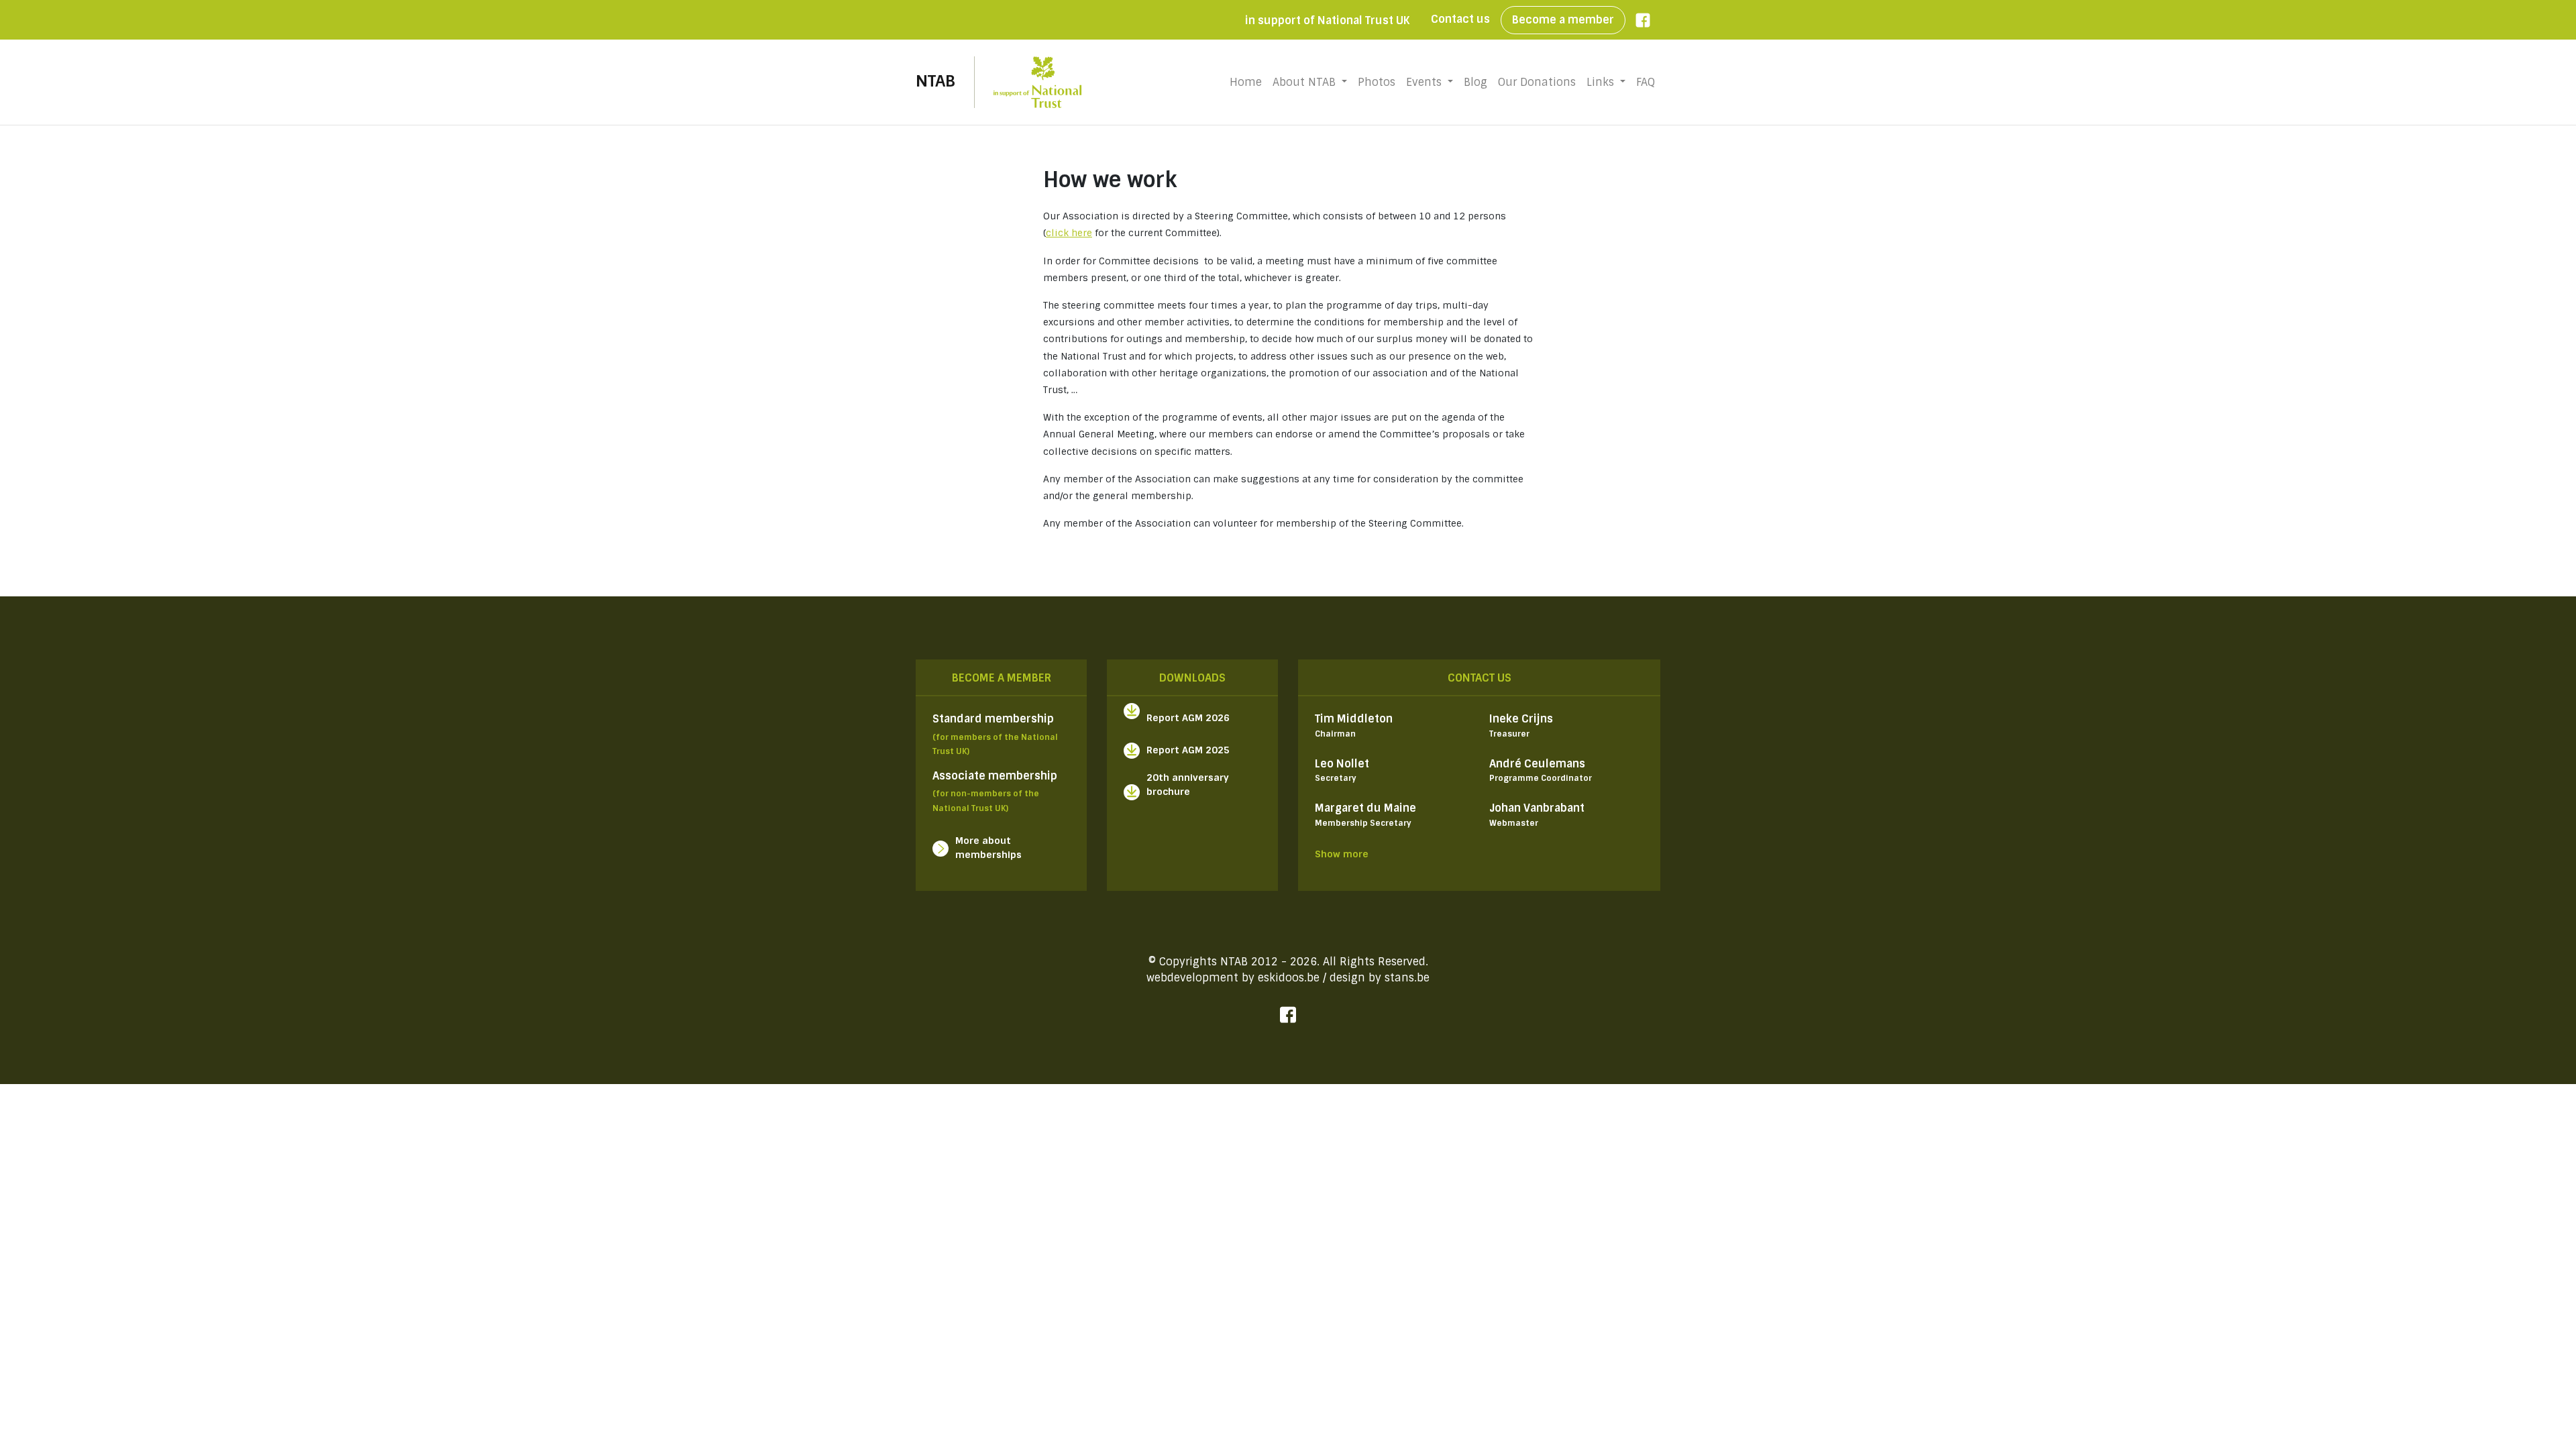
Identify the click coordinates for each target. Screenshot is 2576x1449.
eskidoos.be (1289, 978)
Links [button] (1602, 82)
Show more (1342, 854)
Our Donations (1537, 82)
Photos (1377, 82)
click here (1069, 233)
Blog (1475, 82)
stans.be (1407, 978)
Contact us (1460, 19)
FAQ (1646, 82)
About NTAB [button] (1306, 82)
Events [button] (1426, 82)
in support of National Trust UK (1327, 20)
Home (1248, 82)
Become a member (1563, 20)
